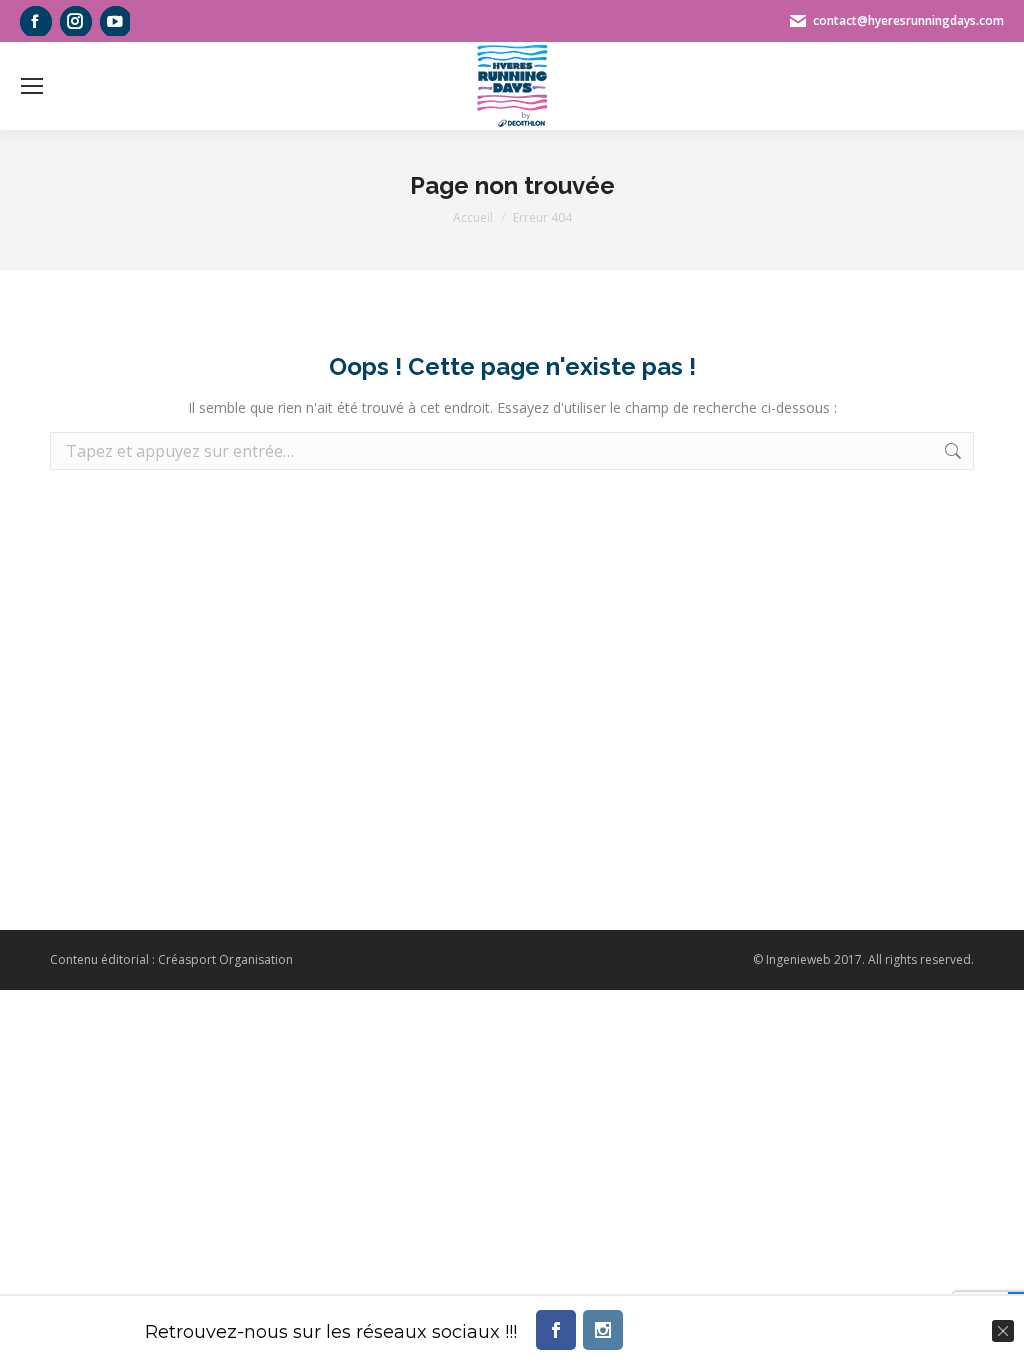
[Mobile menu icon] (32, 86)
